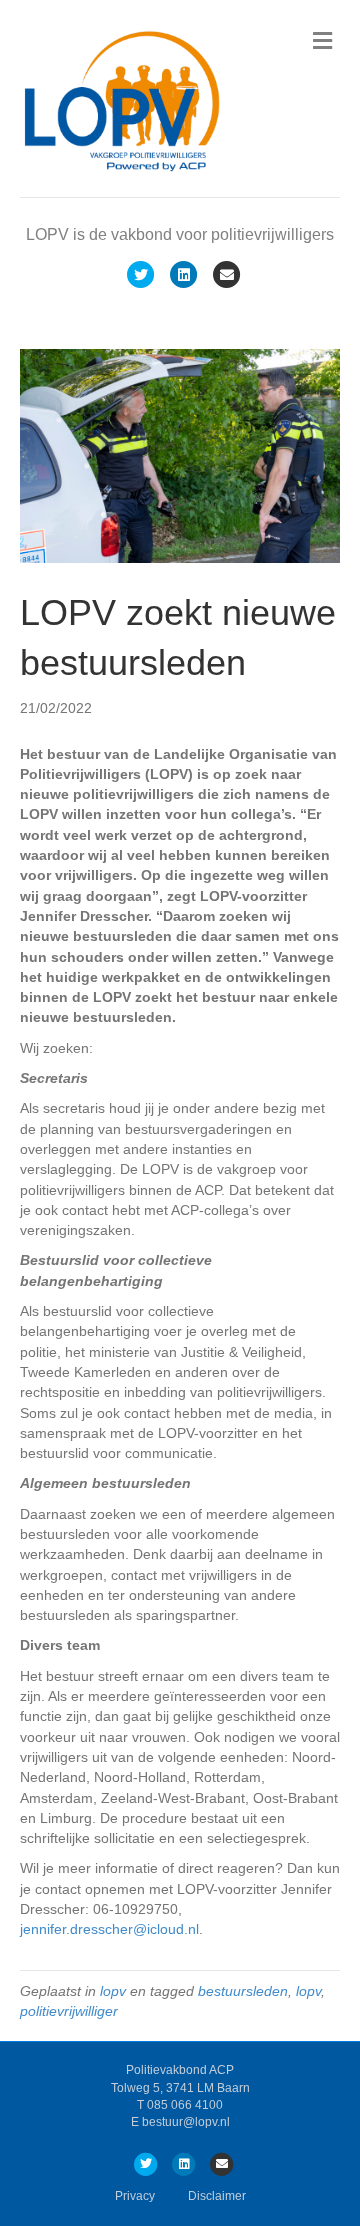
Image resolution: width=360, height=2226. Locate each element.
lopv (113, 1991)
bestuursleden (243, 1991)
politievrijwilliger (69, 2011)
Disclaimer (217, 2196)
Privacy (135, 2196)
